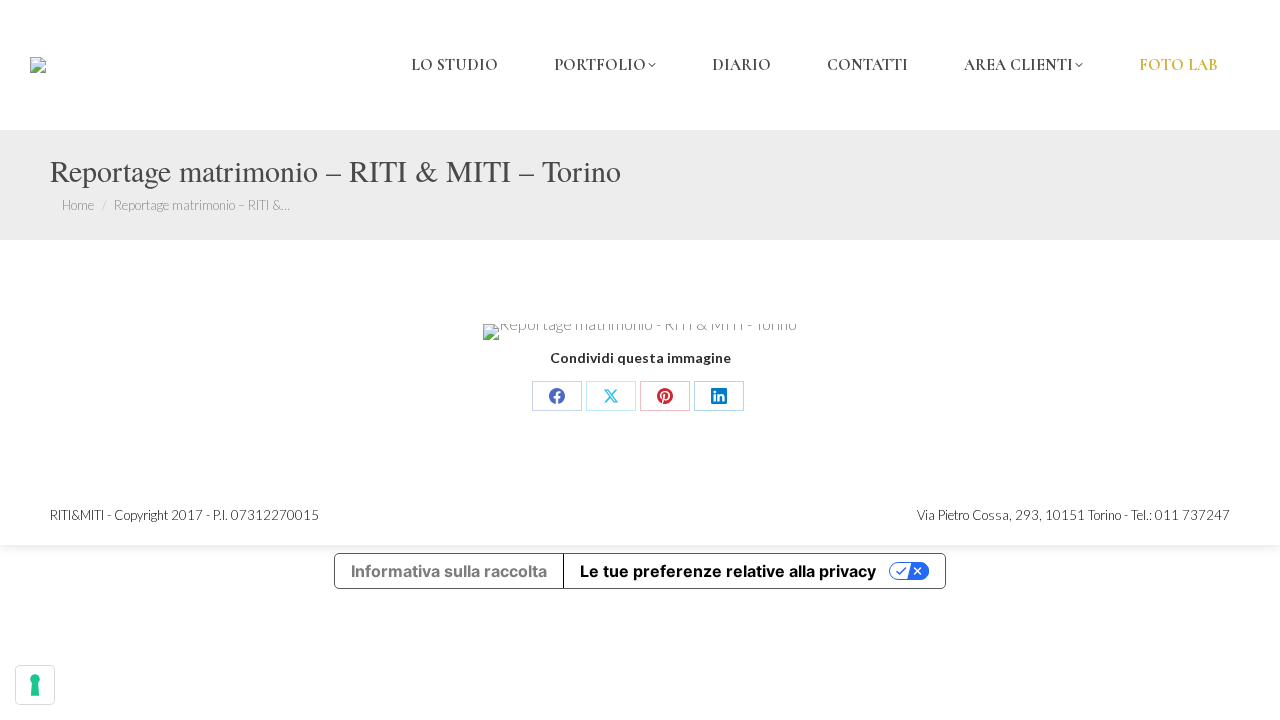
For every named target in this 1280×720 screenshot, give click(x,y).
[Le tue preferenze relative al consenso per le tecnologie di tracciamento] (35, 685)
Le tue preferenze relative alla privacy (728, 571)
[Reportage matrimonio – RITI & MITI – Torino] (640, 332)
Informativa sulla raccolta (449, 571)
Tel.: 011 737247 (1180, 515)
